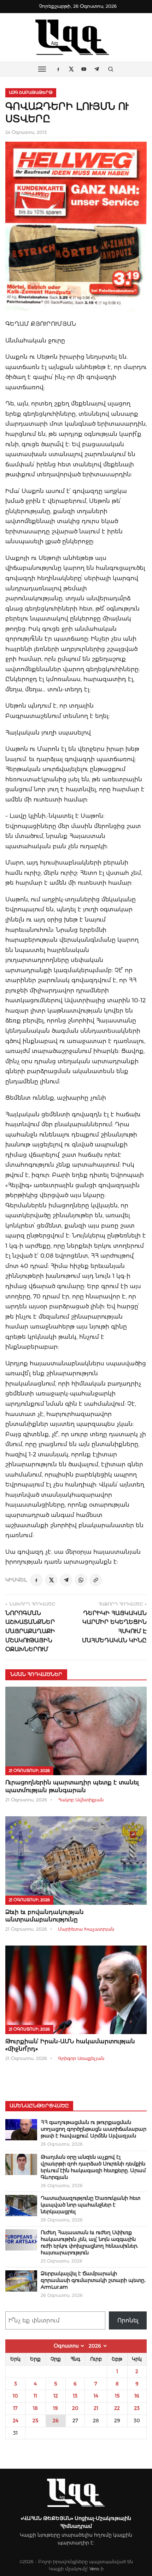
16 (137, 2396)
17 (15, 2408)
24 (16, 2421)
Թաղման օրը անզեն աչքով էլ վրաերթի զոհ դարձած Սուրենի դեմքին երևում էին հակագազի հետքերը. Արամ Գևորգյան (93, 2167)
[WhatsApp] (81, 1580)
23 (137, 2408)
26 (56, 2421)
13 (75, 2396)
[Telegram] (66, 1580)
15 (117, 2396)
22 (117, 2408)
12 (56, 2396)
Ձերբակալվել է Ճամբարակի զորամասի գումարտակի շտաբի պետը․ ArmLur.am (93, 2280)
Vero (94, 2569)
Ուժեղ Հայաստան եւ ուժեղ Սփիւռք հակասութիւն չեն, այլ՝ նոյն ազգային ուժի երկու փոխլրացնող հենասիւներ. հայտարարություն (89, 2243)
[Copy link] (96, 1580)
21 (96, 2408)
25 (35, 2421)
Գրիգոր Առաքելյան (81, 2058)
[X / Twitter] (51, 1580)
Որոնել (128, 2320)
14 (96, 2396)
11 (35, 2396)
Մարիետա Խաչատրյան (86, 1929)
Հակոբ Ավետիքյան (81, 1800)
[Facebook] (36, 1580)
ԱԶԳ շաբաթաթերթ (31, 92)
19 (55, 2408)
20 (75, 2408)
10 (15, 2396)
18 (35, 2408)
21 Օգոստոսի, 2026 (29, 1771)
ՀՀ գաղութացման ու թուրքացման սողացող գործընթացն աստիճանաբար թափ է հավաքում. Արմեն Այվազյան (93, 2129)
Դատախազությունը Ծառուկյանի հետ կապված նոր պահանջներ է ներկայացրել (90, 2205)
